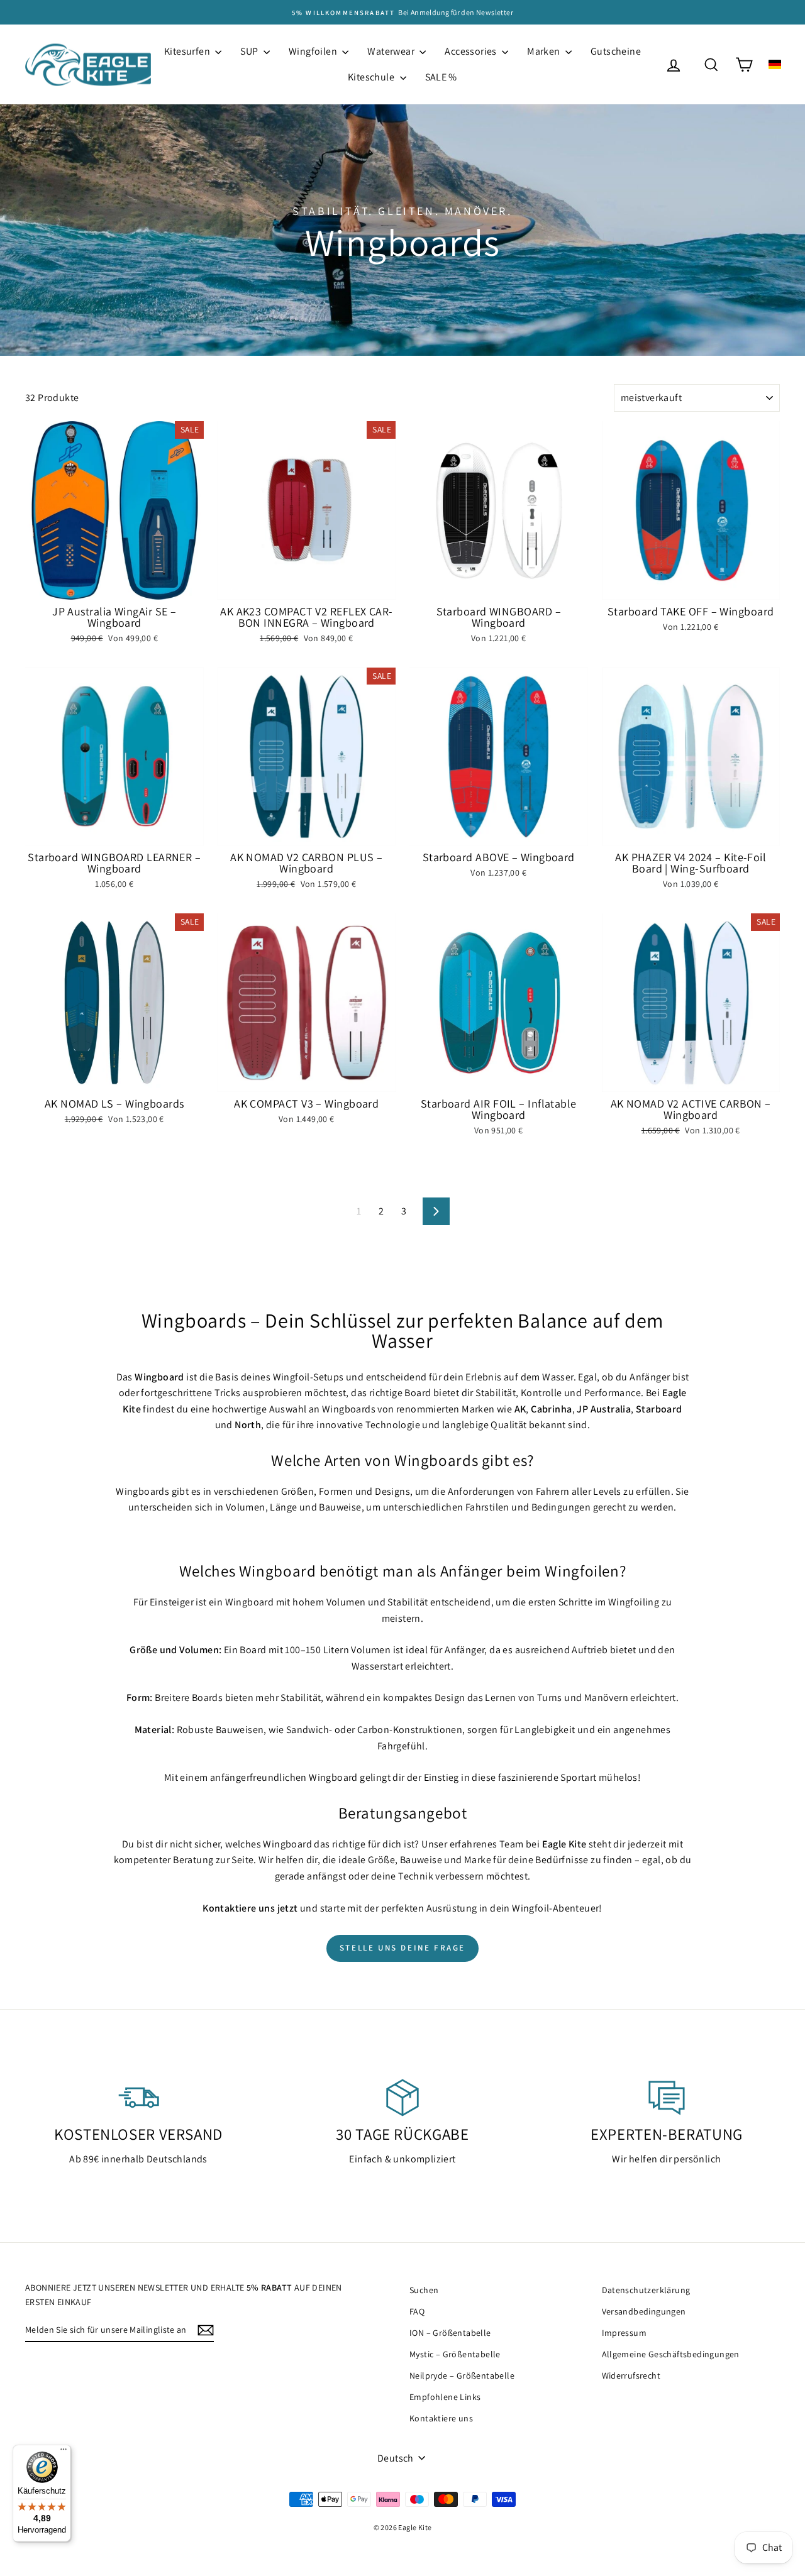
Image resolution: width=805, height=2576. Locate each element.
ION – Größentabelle (450, 2333)
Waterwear (392, 51)
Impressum (625, 2333)
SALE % (441, 77)
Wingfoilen (314, 51)
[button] (775, 64)
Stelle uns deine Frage (402, 1948)
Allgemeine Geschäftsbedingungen (671, 2354)
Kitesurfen (188, 51)
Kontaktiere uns (441, 2418)
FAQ (417, 2311)
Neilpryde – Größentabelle (462, 2375)
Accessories (472, 51)
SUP (250, 51)
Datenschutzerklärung (646, 2290)
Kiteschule (372, 77)
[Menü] (64, 2452)
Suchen (424, 2290)
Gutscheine (616, 51)
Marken (545, 51)
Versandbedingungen (644, 2311)
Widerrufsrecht (631, 2375)
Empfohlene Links (445, 2397)
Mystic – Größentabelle (455, 2354)
